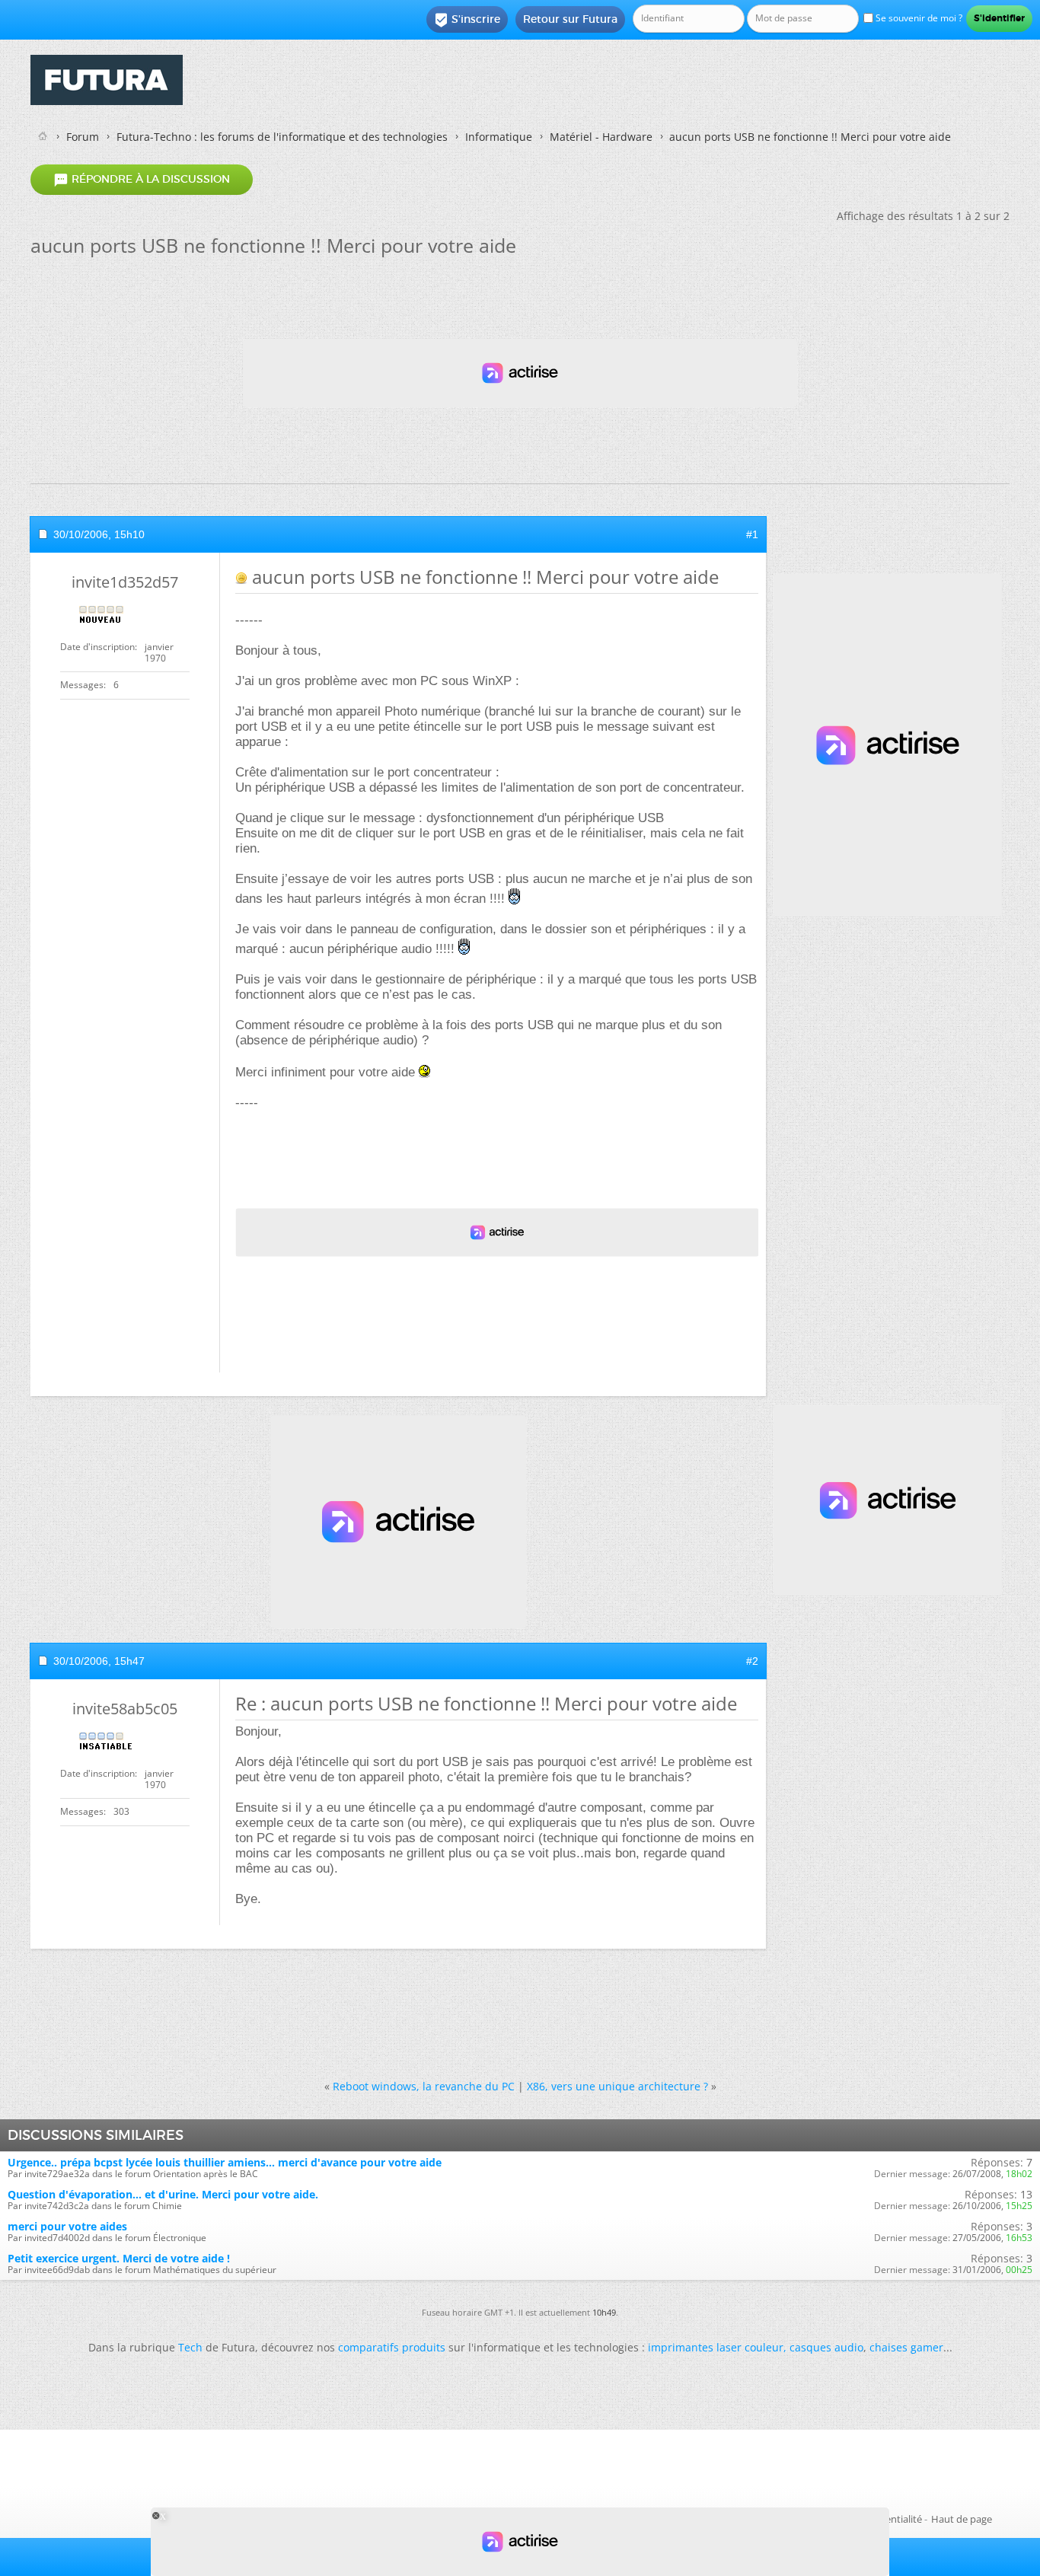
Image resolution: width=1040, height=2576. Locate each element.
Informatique (499, 137)
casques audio (826, 2347)
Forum (83, 137)
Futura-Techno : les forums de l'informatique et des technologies (282, 137)
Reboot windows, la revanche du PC (424, 2086)
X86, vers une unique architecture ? (617, 2086)
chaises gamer (906, 2347)
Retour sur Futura (570, 19)
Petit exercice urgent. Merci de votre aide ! (119, 2258)
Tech (190, 2347)
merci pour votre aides (67, 2226)
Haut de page (962, 2519)
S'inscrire (467, 20)
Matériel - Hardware (601, 137)
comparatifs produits (392, 2347)
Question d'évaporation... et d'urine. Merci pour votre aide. (163, 2194)
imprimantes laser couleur (716, 2347)
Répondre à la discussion (142, 180)
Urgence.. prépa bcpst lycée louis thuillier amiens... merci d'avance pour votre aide (225, 2162)
